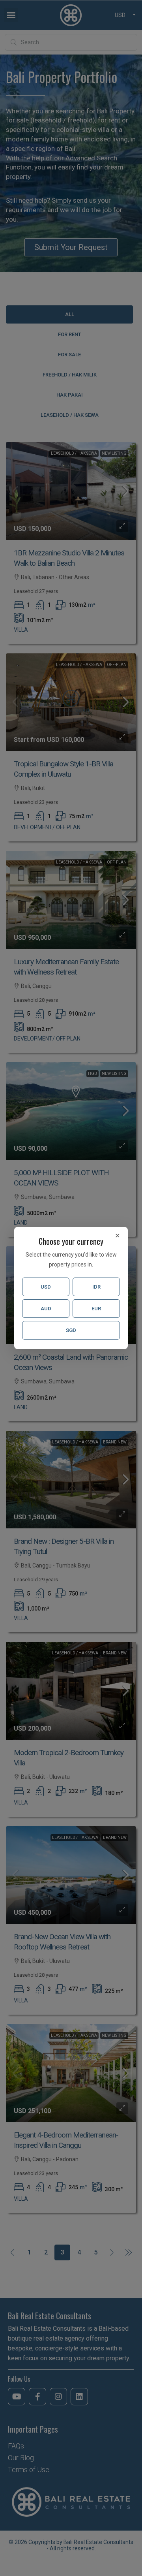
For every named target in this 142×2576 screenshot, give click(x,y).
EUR (96, 1309)
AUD (46, 1309)
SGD (71, 1330)
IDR (96, 1287)
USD (46, 1287)
